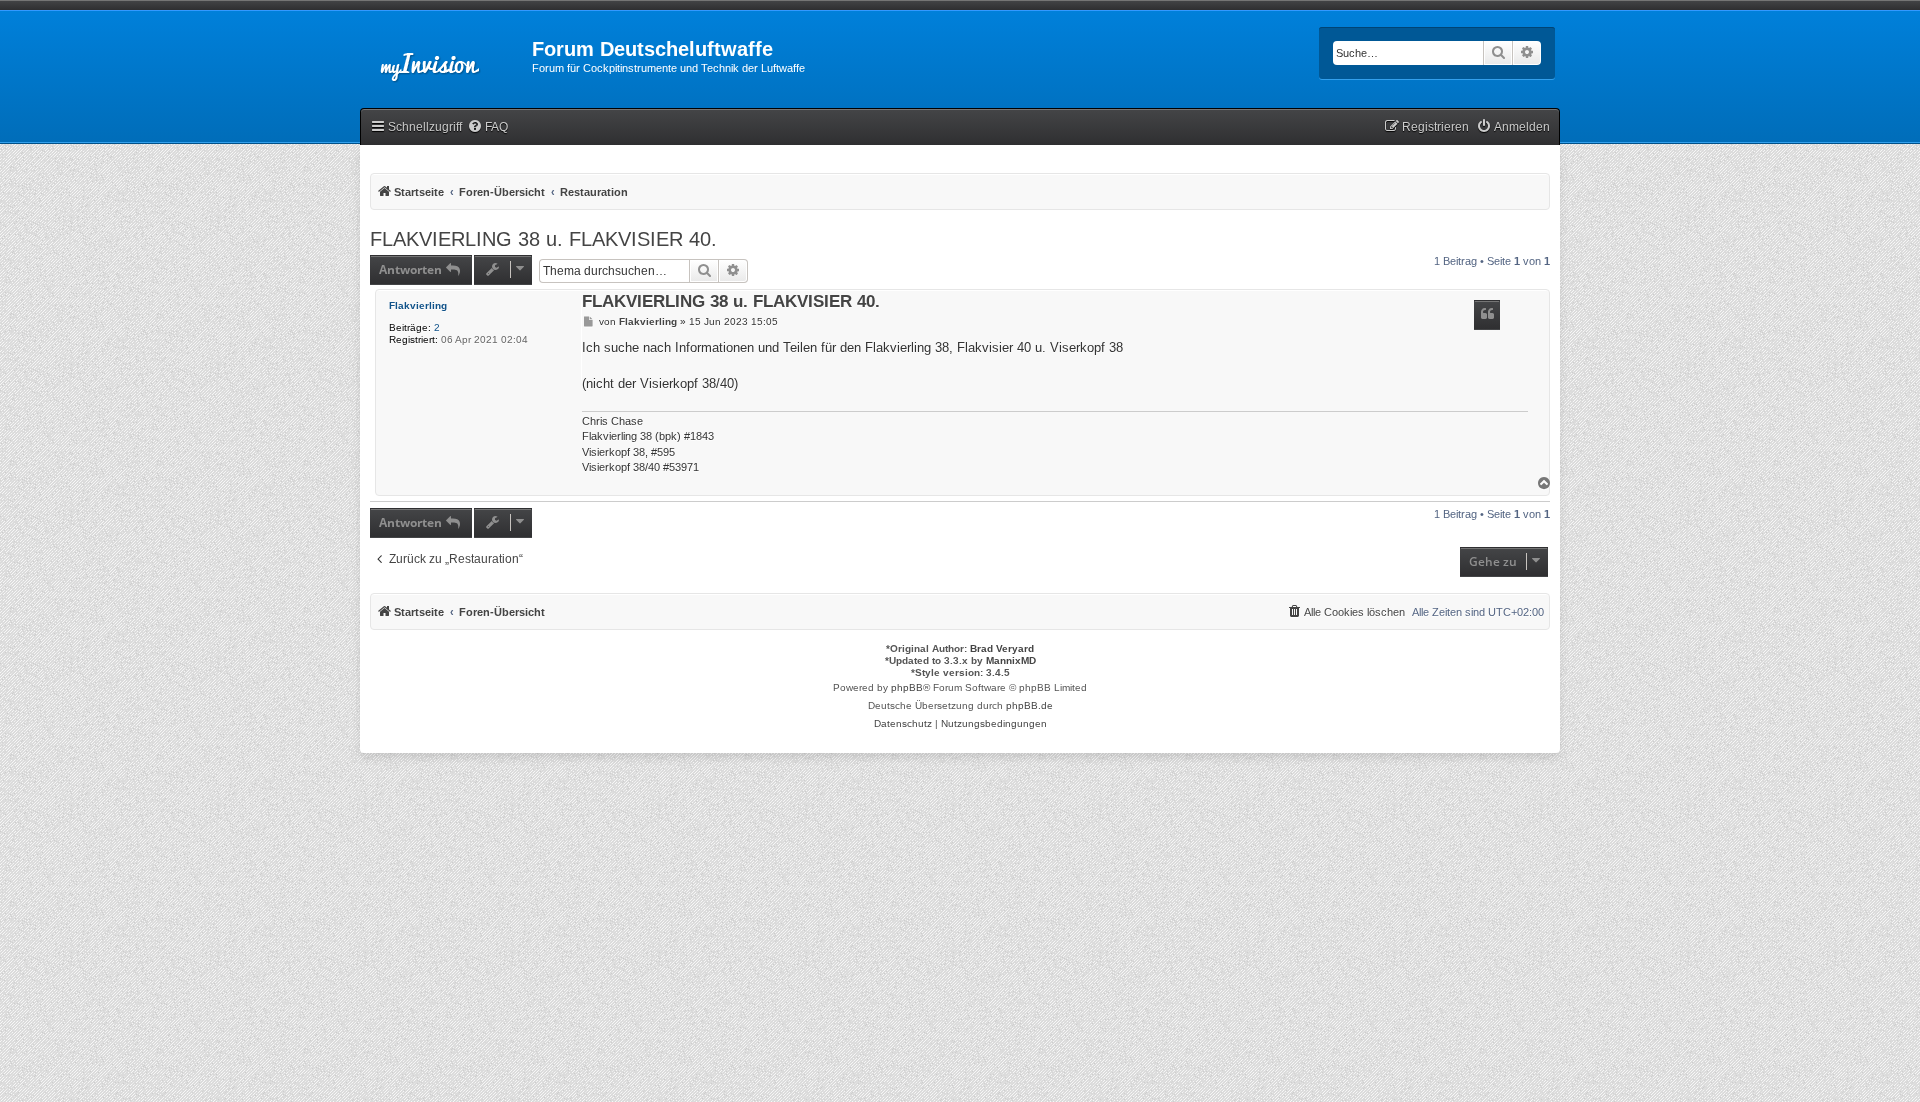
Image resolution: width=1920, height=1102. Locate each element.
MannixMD (1011, 660)
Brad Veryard (1002, 648)
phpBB (907, 687)
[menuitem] (487, 127)
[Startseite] (446, 55)
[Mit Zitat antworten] (1487, 315)
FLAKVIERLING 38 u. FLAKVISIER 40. (543, 239)
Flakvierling (418, 305)
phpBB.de (1029, 705)
